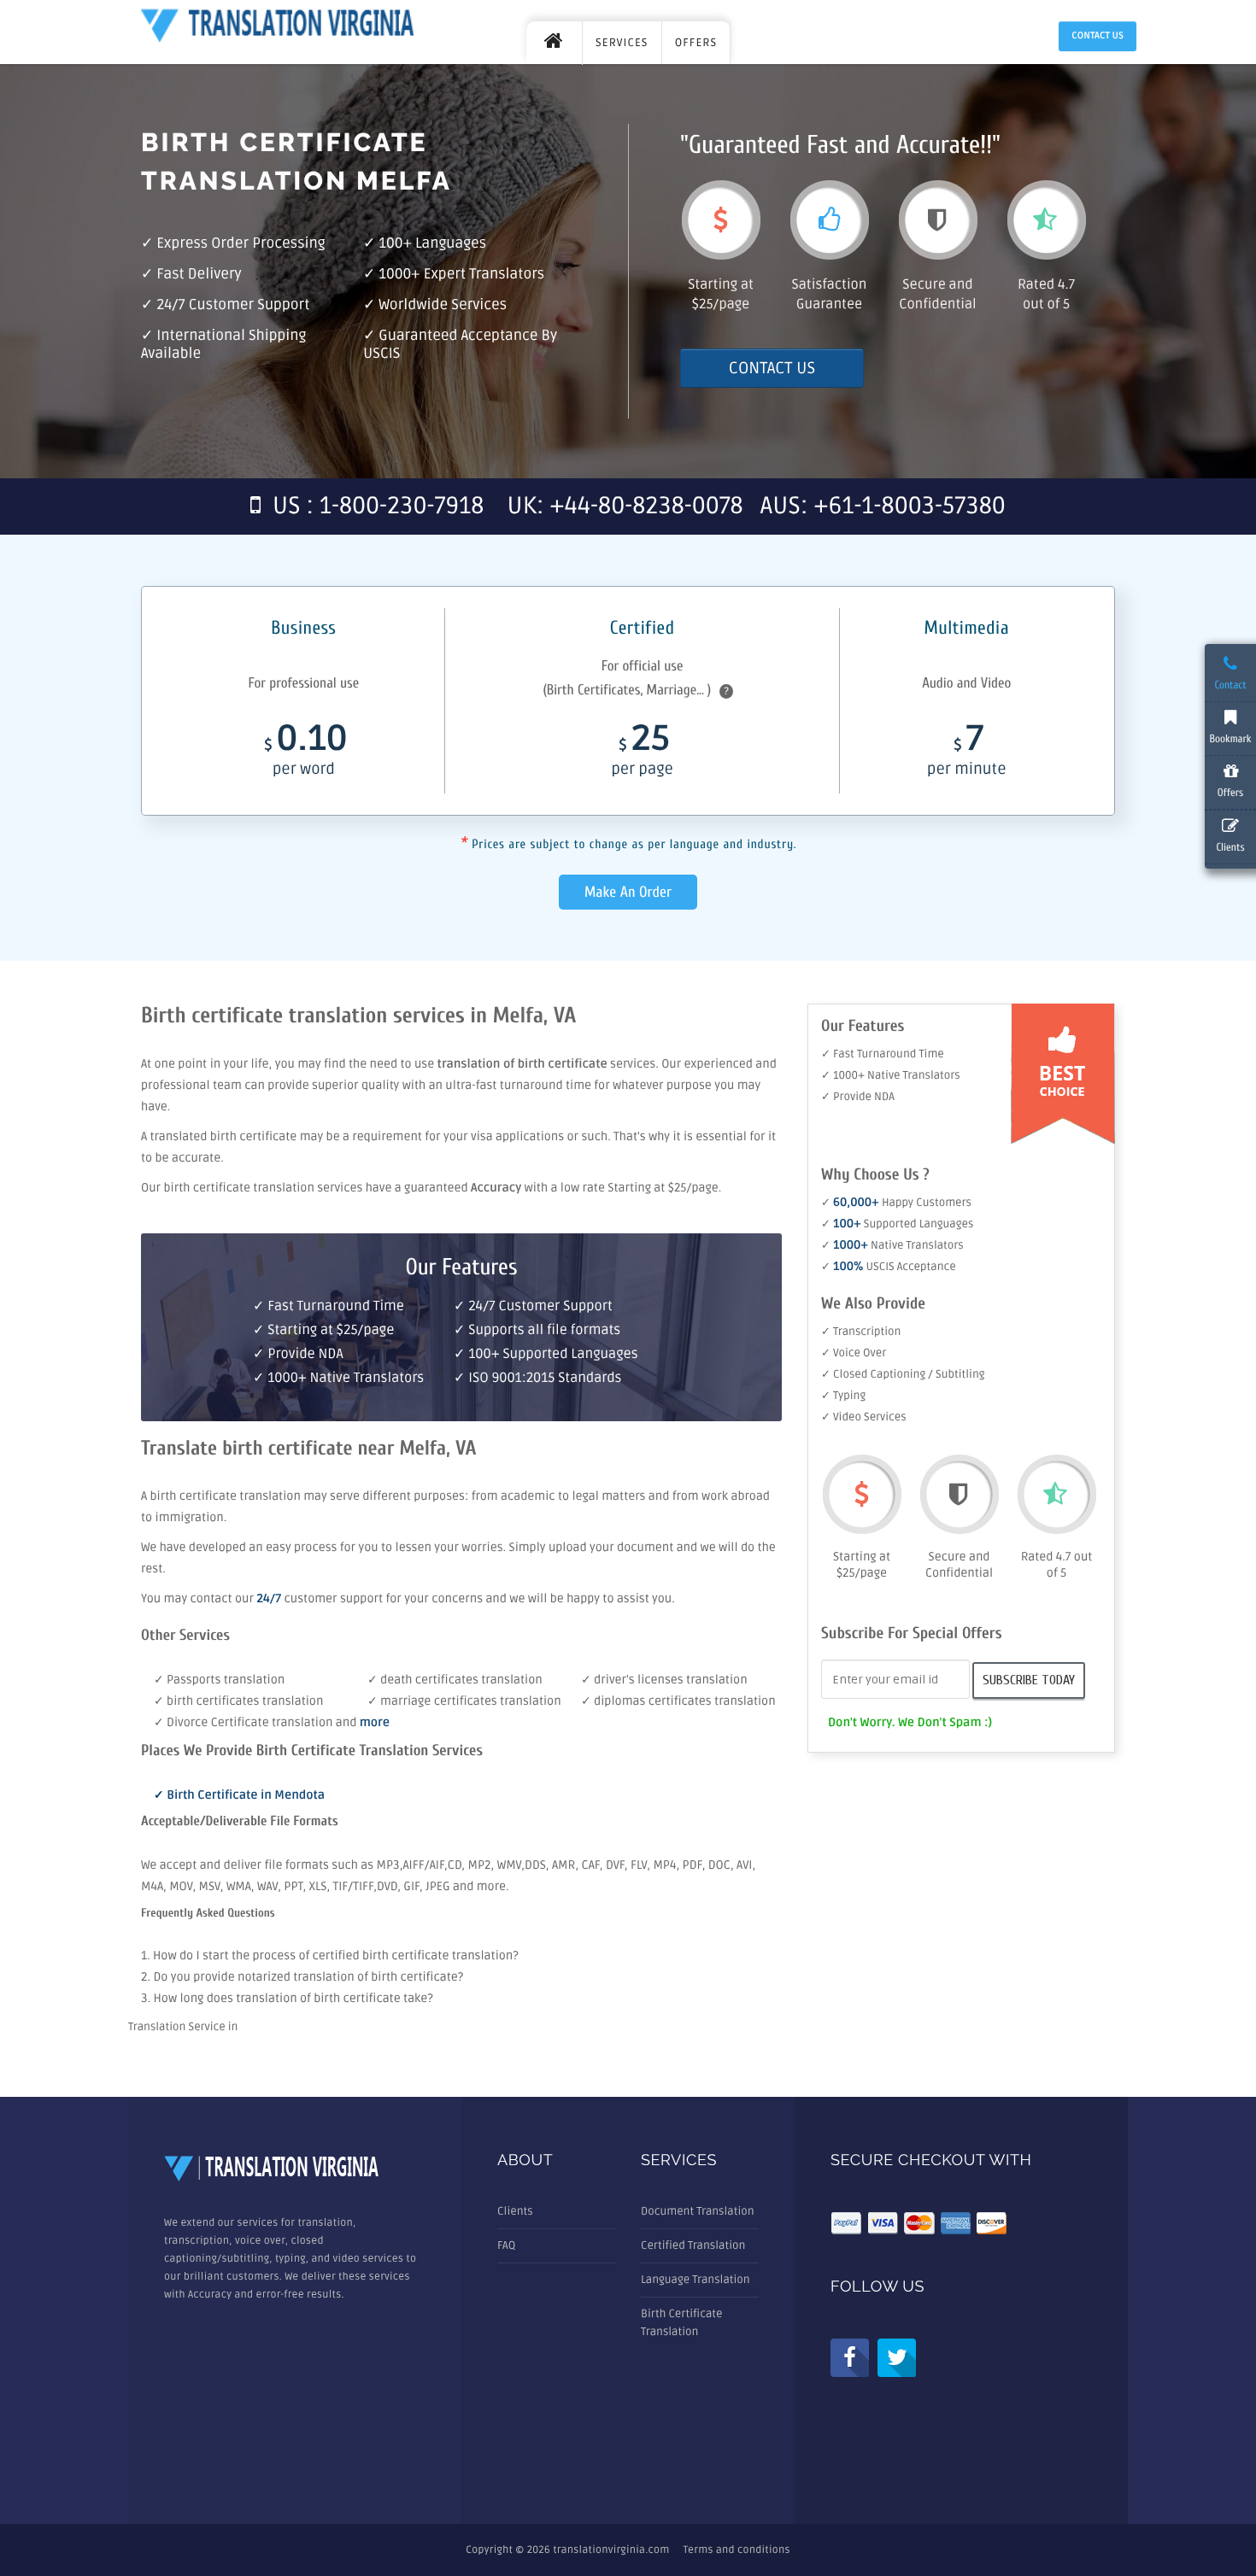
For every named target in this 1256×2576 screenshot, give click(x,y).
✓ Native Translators (892, 1245)
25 (642, 753)
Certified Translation (693, 2245)
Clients (515, 2211)
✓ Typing (843, 1396)
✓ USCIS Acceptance (889, 1267)
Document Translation (698, 2211)
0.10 (306, 753)
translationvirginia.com (611, 2550)
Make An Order (628, 892)
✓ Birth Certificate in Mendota (239, 1796)
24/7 (270, 1599)
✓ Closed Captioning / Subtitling (903, 1374)
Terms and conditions (737, 2550)
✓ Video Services (864, 1417)
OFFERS (696, 43)
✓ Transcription (861, 1332)
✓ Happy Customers (896, 1203)
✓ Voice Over (854, 1353)
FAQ (506, 2245)
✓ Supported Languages (897, 1224)
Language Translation (695, 2280)
